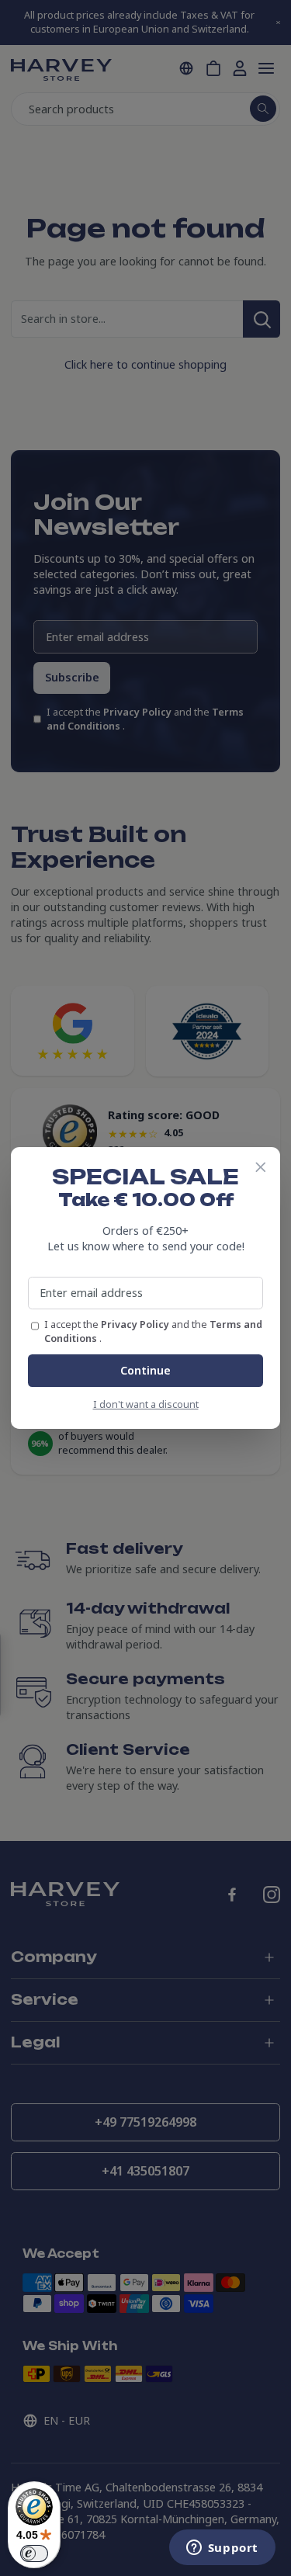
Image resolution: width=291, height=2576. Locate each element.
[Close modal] (261, 1167)
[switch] (34, 2553)
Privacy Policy (136, 1324)
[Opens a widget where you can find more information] (222, 2549)
